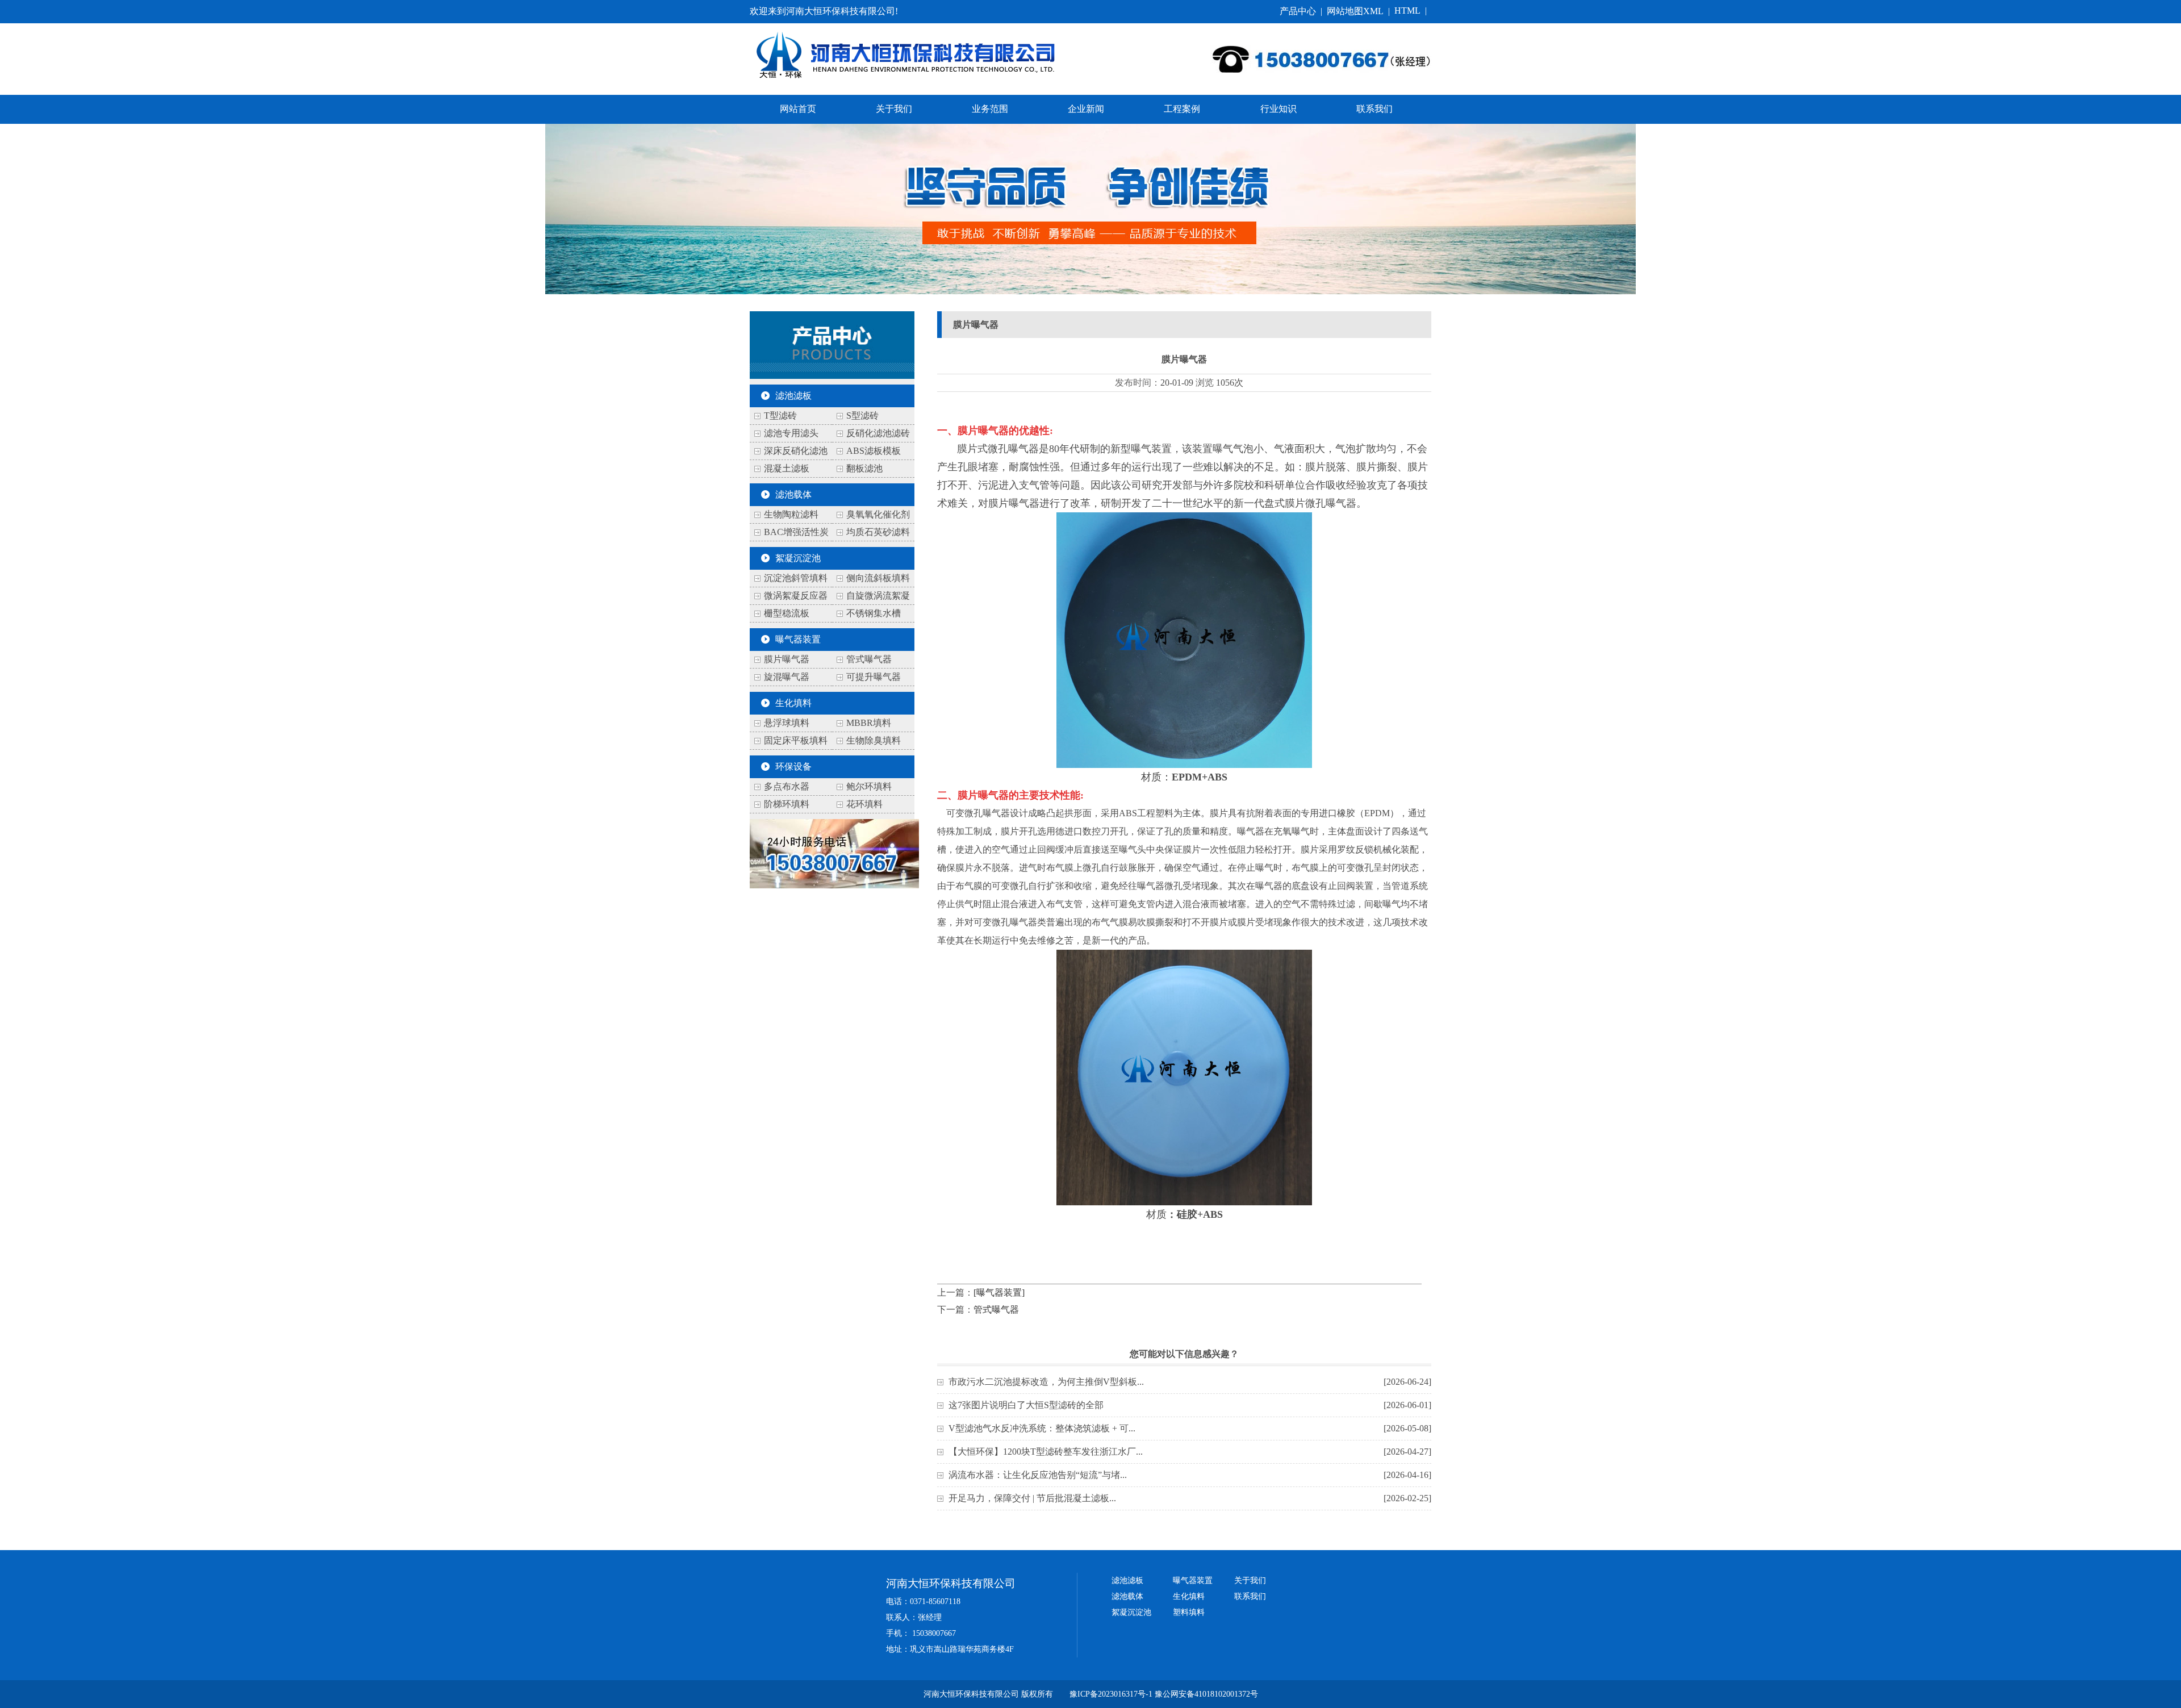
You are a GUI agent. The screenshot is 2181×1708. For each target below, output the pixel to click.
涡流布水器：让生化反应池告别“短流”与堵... (1038, 1475)
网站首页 (798, 109)
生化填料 (793, 703)
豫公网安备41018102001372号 (1206, 1694)
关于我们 (894, 109)
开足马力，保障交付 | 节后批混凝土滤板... (1032, 1498)
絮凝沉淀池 (798, 558)
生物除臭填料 (874, 740)
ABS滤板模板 (874, 451)
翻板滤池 (864, 468)
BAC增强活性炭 (796, 532)
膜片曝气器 (787, 659)
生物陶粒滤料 (791, 514)
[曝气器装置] (999, 1293)
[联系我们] (834, 885)
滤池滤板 (793, 396)
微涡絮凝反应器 (796, 596)
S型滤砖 (862, 415)
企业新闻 (1086, 109)
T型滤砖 (780, 415)
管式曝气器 (869, 659)
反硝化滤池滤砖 (878, 433)
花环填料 (864, 804)
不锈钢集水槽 (874, 613)
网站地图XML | (1361, 11)
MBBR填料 (869, 723)
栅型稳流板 (787, 613)
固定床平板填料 (796, 740)
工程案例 (1182, 109)
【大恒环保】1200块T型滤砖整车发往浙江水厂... (1046, 1452)
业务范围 (990, 109)
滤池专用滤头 (791, 433)
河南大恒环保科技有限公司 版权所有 (988, 1694)
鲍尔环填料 (869, 786)
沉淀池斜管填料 (796, 578)
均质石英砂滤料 (878, 532)
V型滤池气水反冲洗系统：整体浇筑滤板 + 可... (1042, 1428)
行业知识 (1278, 109)
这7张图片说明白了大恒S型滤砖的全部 (1026, 1405)
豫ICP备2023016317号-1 (1111, 1694)
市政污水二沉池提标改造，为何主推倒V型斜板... (1046, 1382)
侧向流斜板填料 (878, 578)
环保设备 (793, 767)
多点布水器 (787, 786)
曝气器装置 (798, 639)
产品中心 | (1303, 11)
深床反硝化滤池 (796, 451)
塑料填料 (1189, 1612)
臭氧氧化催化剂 (878, 514)
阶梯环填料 (787, 804)
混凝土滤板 (787, 468)
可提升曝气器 (874, 677)
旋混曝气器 (787, 677)
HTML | (1413, 11)
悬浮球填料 (787, 723)
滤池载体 (793, 494)
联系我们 (1374, 109)
